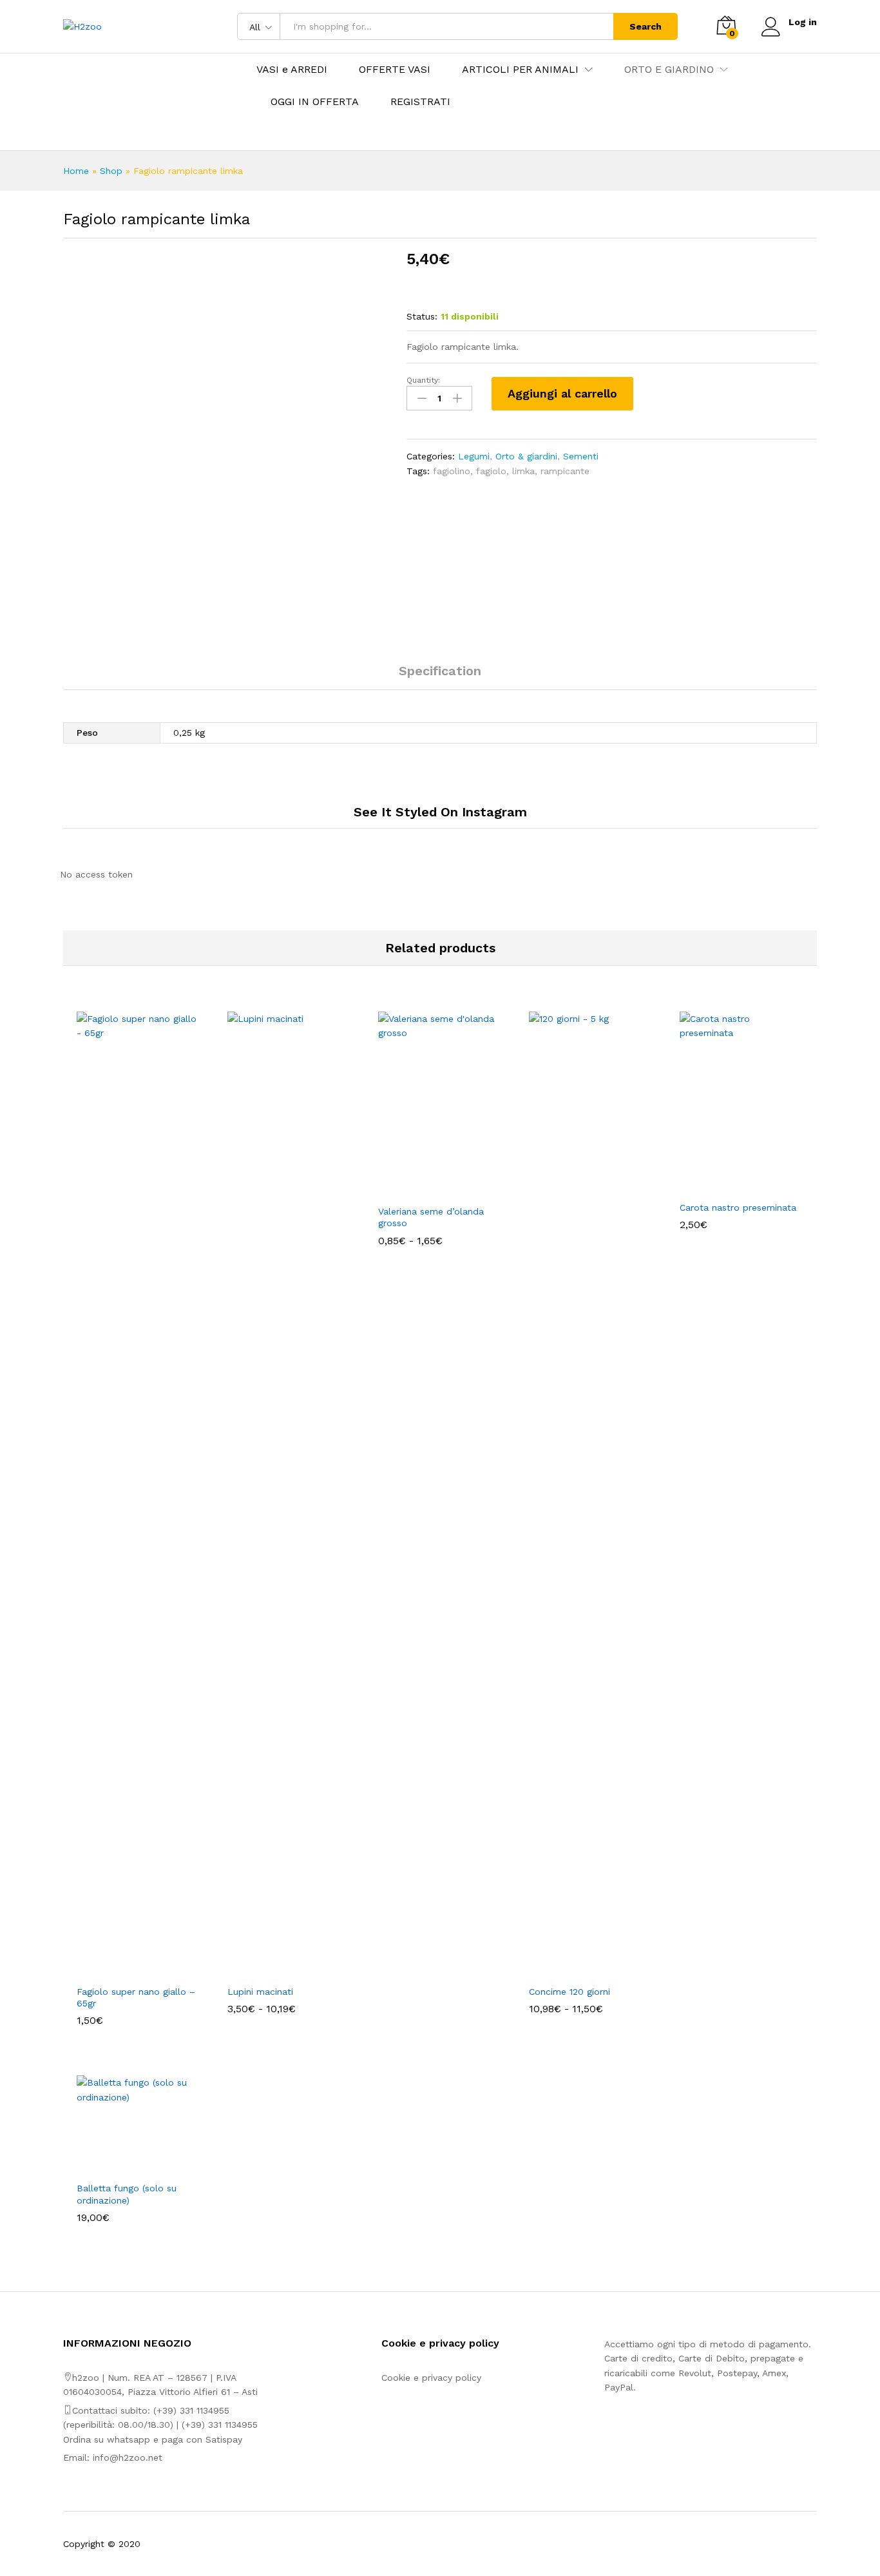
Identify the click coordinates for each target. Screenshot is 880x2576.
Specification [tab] (440, 671)
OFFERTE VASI (395, 70)
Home (76, 171)
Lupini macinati (260, 1992)
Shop (111, 171)
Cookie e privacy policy (431, 2378)
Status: (422, 316)
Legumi (474, 456)
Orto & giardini (526, 456)
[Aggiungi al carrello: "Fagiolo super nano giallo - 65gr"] (124, 1970)
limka (523, 471)
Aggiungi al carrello (562, 393)
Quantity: (423, 380)
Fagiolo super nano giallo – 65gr (136, 1997)
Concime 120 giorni (569, 1992)
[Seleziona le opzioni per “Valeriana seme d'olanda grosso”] (425, 1190)
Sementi (581, 456)
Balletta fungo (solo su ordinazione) (127, 2194)
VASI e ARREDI (292, 70)
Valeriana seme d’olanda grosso (431, 1217)
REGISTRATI (420, 102)
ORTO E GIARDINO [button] (669, 70)
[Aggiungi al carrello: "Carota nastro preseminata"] (727, 1186)
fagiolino (452, 471)
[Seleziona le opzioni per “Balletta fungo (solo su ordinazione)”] (124, 2167)
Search (646, 26)
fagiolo (491, 471)
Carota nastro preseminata (738, 1207)
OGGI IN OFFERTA (315, 102)
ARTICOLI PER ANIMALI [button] (520, 70)
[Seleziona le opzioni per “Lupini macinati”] (274, 1970)
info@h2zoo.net (128, 2457)
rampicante (565, 471)
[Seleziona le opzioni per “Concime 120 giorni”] (576, 1970)
